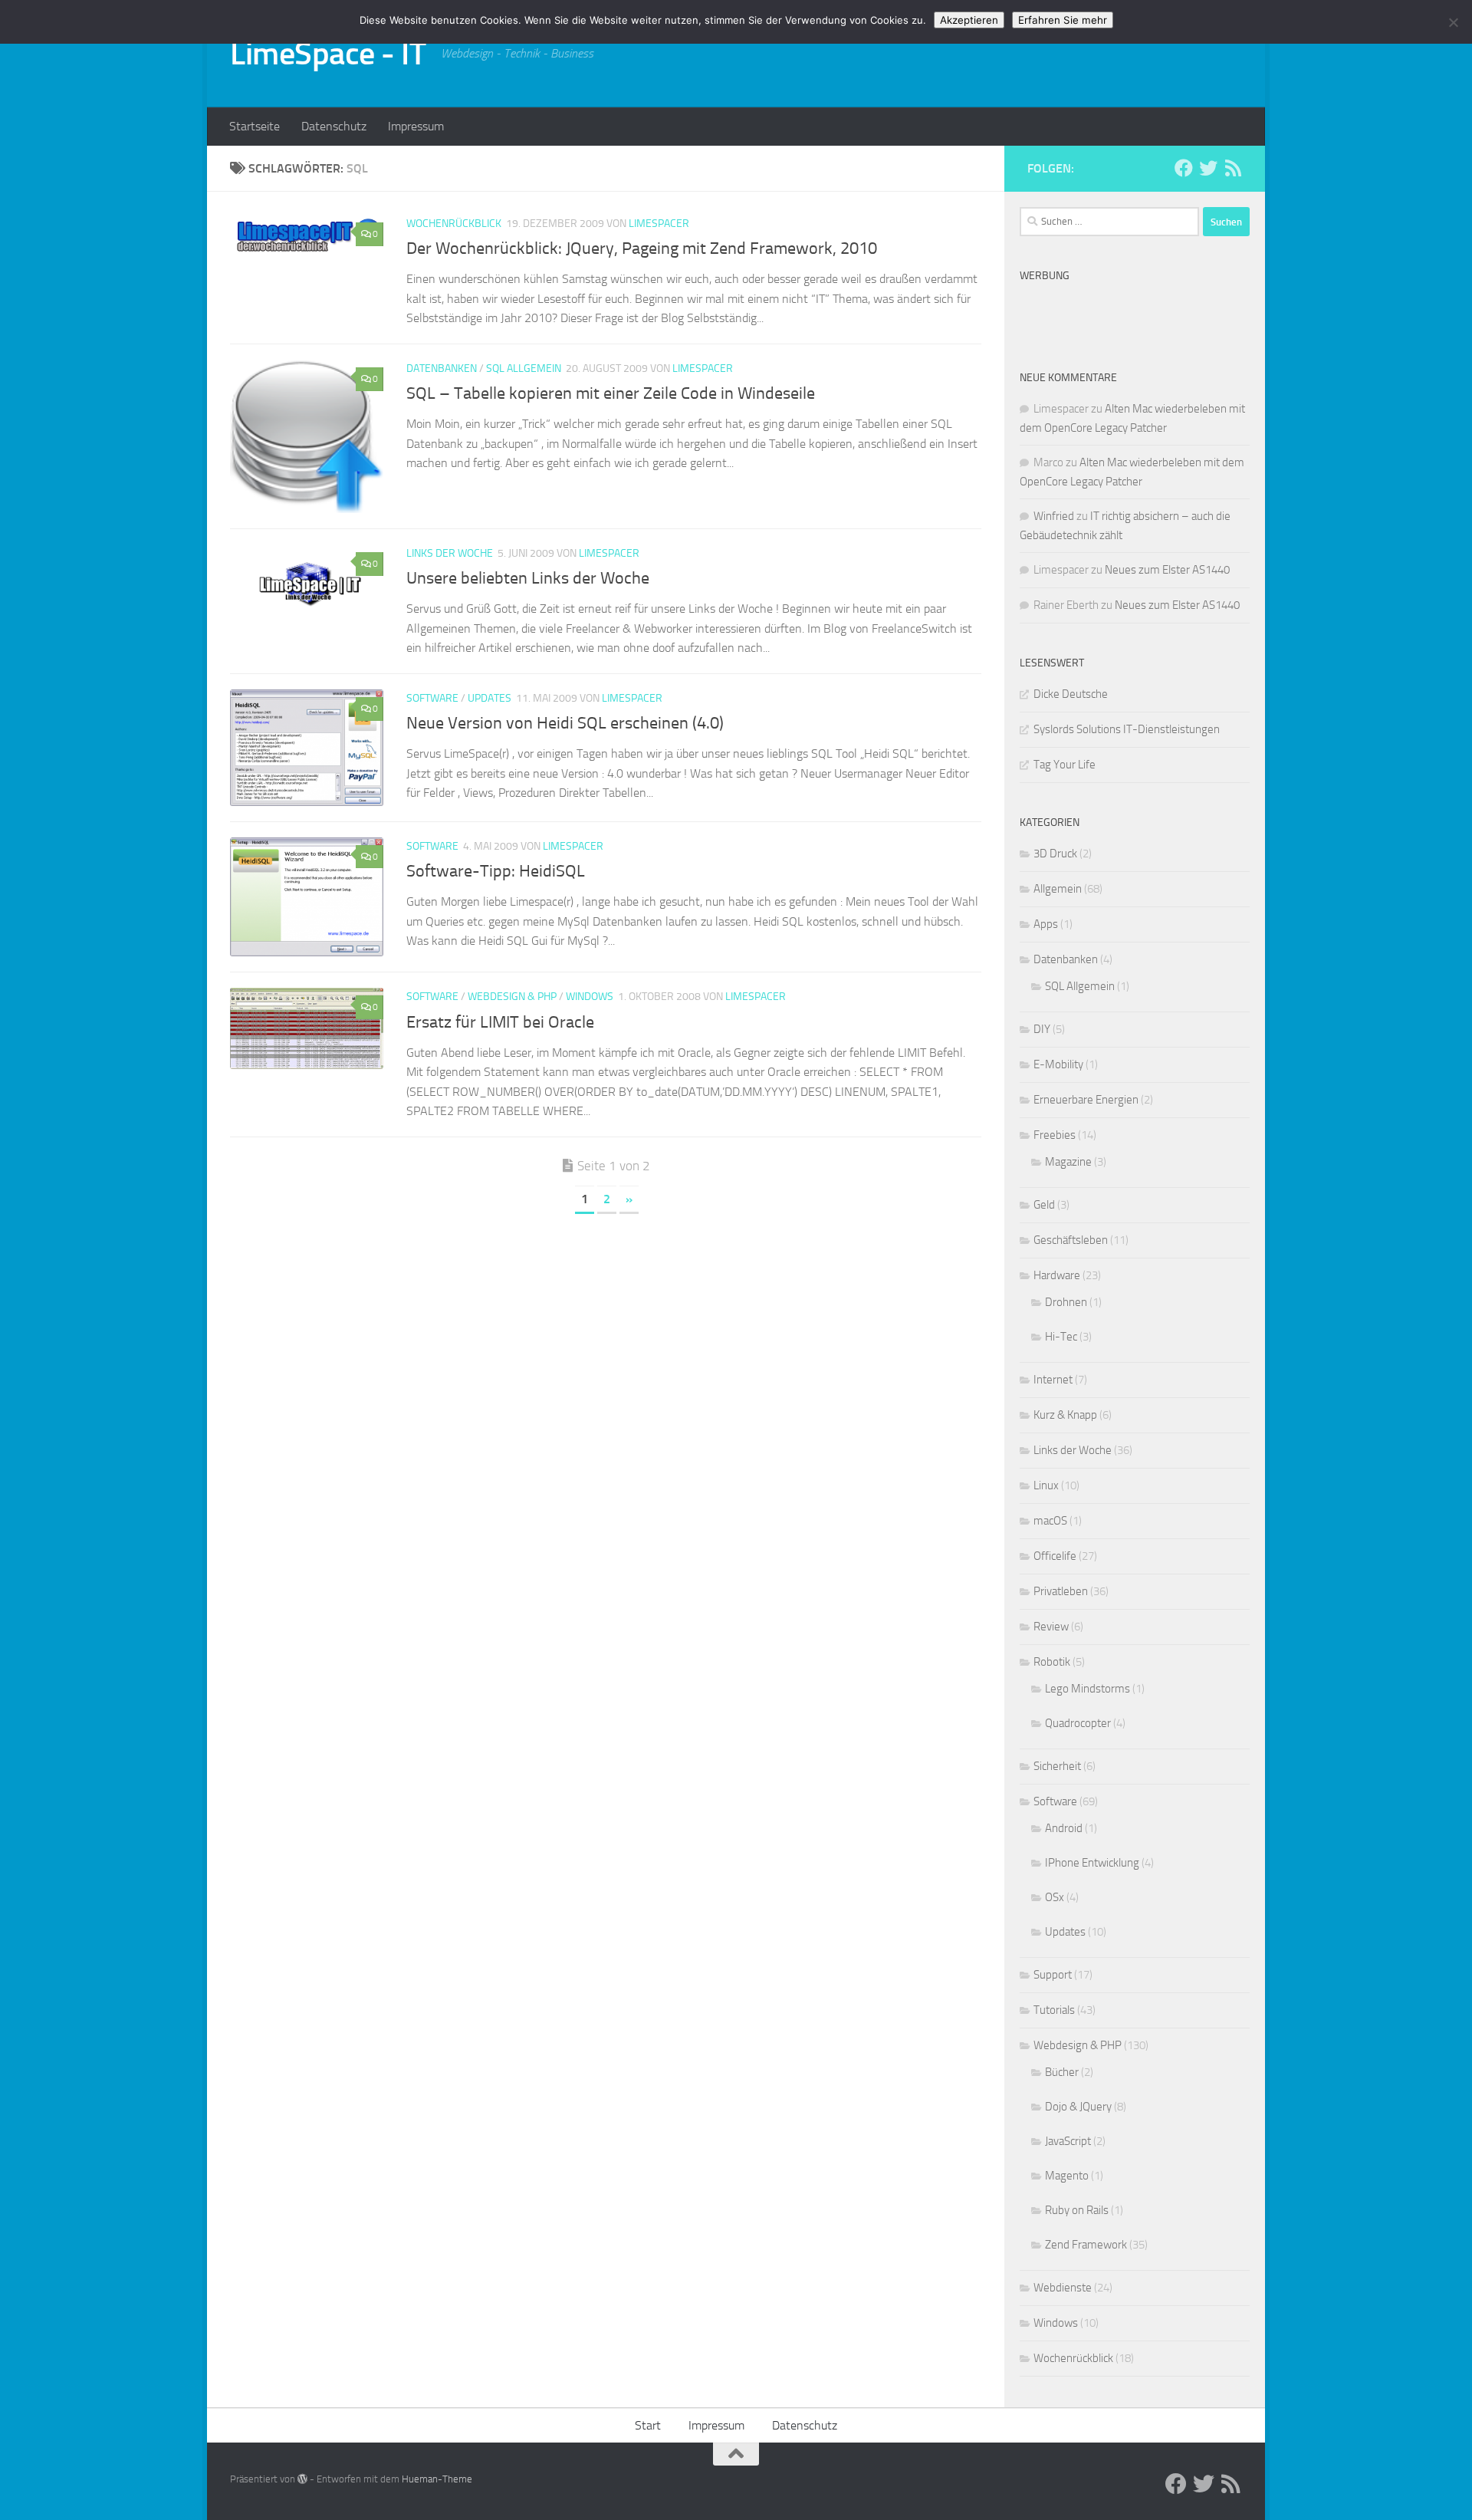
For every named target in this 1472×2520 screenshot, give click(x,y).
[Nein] (1453, 22)
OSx (1055, 1897)
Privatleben (1061, 1591)
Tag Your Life (1065, 765)
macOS (1050, 1521)
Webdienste (1063, 2288)
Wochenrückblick (454, 224)
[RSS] (1233, 168)
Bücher (1062, 2072)
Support (1053, 1975)
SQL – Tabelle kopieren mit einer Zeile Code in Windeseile (611, 393)
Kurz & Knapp (1065, 1415)
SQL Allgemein (524, 368)
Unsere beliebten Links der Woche (528, 578)
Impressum (416, 126)
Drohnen (1066, 1302)
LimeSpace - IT (328, 54)
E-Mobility (1058, 1064)
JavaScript (1068, 2141)
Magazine (1068, 1162)
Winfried (1054, 516)
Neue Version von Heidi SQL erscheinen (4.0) (565, 723)
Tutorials (1054, 2010)
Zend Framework (1086, 2245)
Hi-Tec (1061, 1337)
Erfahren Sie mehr (1063, 20)
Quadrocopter (1078, 1723)
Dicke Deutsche (1071, 694)
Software (432, 698)
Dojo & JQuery (1078, 2107)
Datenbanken (442, 368)
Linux (1046, 1485)
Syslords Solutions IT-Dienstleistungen (1127, 729)
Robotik (1052, 1662)
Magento (1067, 2176)
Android (1064, 1828)
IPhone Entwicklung (1092, 1863)
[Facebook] (1184, 168)
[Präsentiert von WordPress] (302, 2479)
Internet (1053, 1380)
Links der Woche (450, 553)
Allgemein (1058, 889)
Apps (1046, 924)
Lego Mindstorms (1088, 1689)
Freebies (1055, 1135)
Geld (1044, 1205)
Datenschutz (334, 126)
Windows (590, 997)
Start (648, 2425)
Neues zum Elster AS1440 (1167, 570)
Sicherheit (1057, 1766)
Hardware (1057, 1275)
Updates (490, 698)
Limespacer (659, 224)
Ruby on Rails (1077, 2210)
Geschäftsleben (1071, 1240)
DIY (1042, 1029)
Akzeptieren (969, 20)
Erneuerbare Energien (1086, 1100)
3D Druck (1055, 854)
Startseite (255, 126)
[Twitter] (1208, 168)
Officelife (1055, 1556)
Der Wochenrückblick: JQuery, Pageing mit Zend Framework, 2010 (642, 248)
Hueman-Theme (437, 2479)
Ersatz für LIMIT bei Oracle (500, 1022)
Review (1051, 1627)
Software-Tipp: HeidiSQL (496, 871)
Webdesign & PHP (512, 997)
